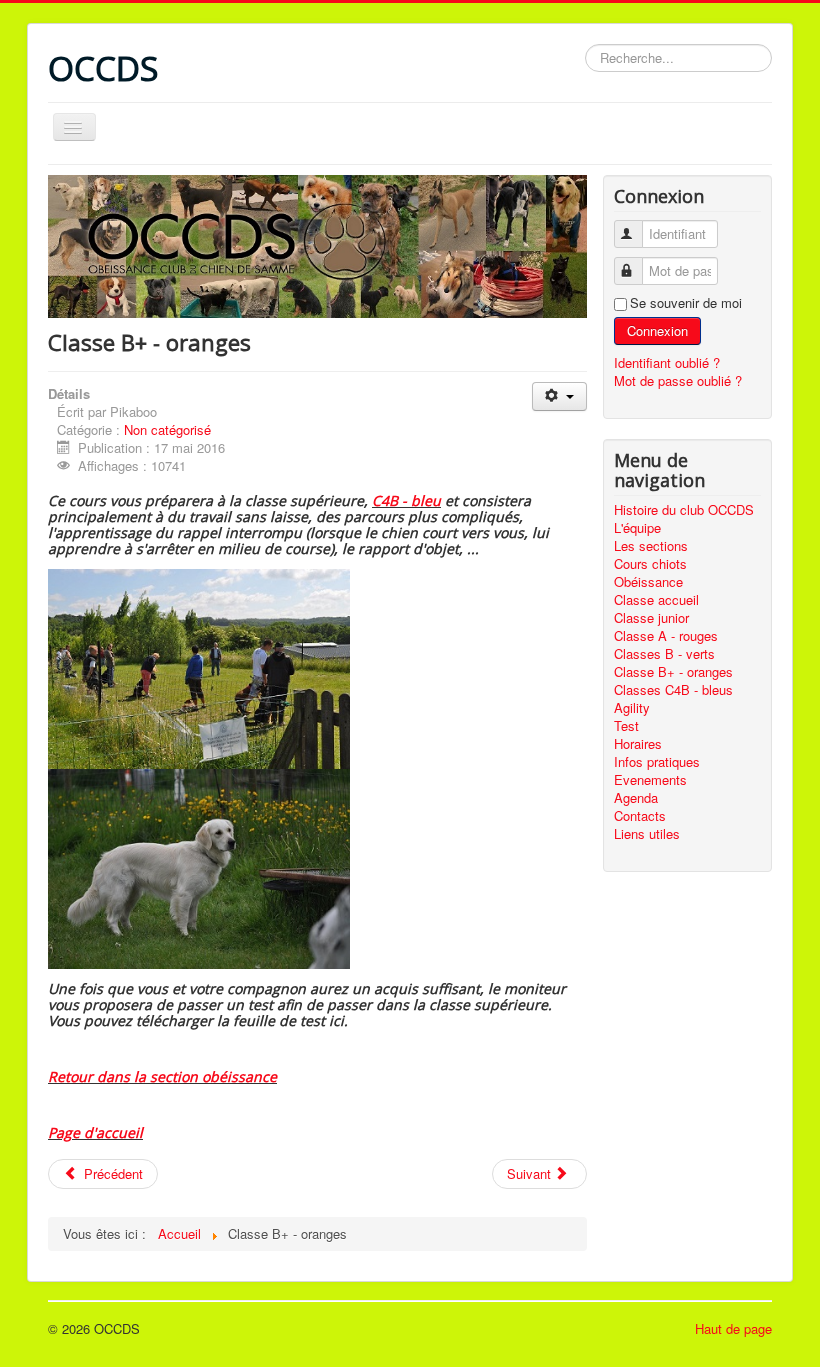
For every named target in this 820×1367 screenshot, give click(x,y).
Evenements (650, 780)
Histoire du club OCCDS (684, 510)
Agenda (636, 798)
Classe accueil (656, 600)
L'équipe (637, 528)
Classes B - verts (664, 654)
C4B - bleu (406, 500)
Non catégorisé (167, 429)
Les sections (651, 546)
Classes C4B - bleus (673, 690)
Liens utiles (647, 834)
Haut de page (733, 1328)
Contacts (640, 816)
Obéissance (648, 582)
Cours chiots (650, 564)
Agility (632, 708)
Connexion (657, 330)
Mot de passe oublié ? (678, 380)
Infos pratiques (657, 762)
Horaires (638, 744)
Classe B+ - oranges (673, 672)
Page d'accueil (95, 1132)
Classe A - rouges (666, 636)
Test (626, 726)
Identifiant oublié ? (667, 362)
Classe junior (651, 618)
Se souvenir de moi (686, 303)
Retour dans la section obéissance (162, 1076)
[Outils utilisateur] (559, 396)
